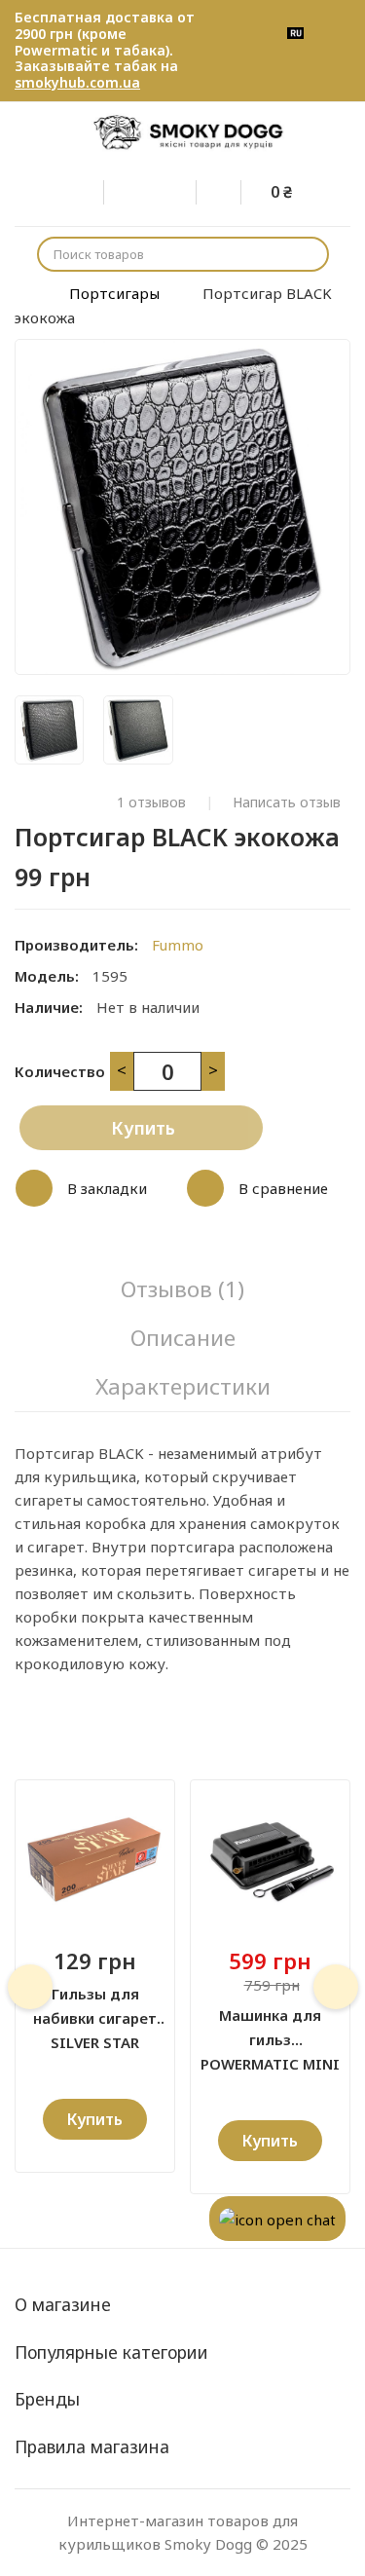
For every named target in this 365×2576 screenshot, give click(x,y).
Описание (183, 1338)
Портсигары (114, 293)
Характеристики (183, 1386)
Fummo (178, 945)
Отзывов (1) (182, 1289)
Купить (143, 1128)
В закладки (107, 1188)
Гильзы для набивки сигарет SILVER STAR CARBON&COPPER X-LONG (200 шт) (95, 2007)
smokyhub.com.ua (77, 82)
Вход (94, 189)
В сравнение (283, 1188)
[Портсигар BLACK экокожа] (49, 730)
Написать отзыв (287, 803)
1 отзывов (151, 803)
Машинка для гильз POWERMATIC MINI (270, 2029)
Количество (60, 1071)
